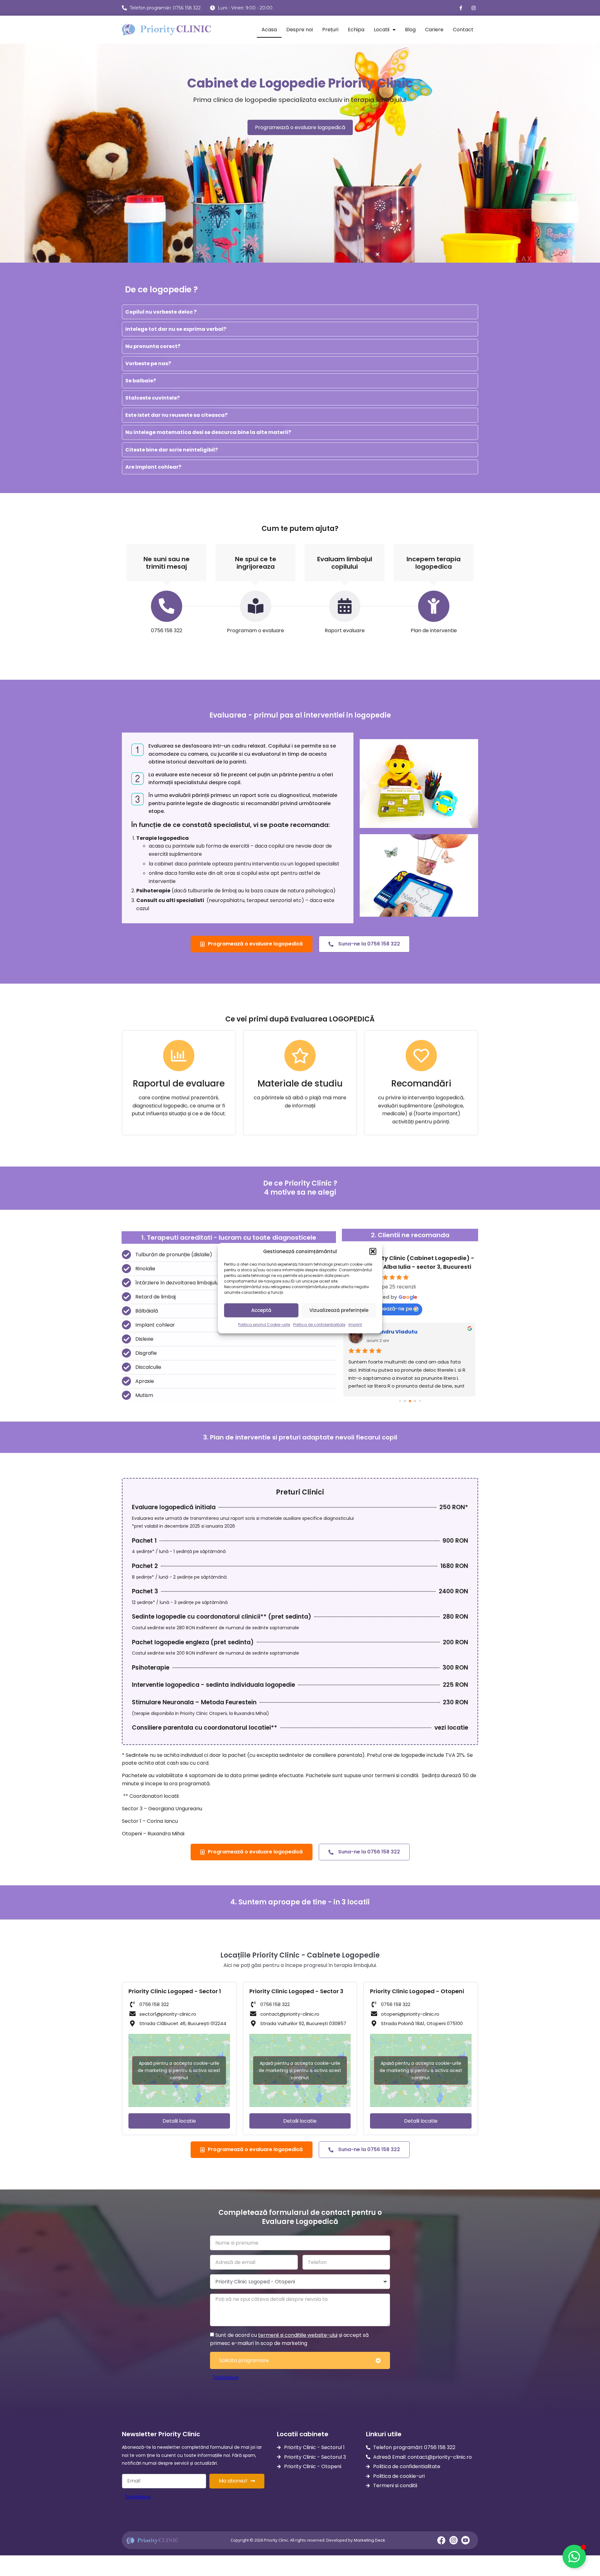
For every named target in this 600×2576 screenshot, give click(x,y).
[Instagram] (473, 8)
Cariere (434, 30)
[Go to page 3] (415, 1401)
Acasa (269, 30)
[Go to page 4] (420, 1401)
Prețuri (330, 30)
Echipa (356, 30)
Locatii (382, 30)
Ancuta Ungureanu (393, 1332)
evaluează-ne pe (391, 1309)
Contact (463, 30)
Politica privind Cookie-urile (264, 1325)
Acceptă (261, 1310)
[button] (373, 1252)
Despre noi (300, 30)
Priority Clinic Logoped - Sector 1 (175, 1991)
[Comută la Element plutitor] (574, 2556)
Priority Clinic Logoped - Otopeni (417, 1991)
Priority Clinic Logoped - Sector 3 (296, 1991)
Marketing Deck (370, 2540)
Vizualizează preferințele (339, 1310)
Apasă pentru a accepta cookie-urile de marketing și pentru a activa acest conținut (179, 2070)
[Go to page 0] (400, 1401)
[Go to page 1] (405, 1401)
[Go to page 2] (410, 1401)
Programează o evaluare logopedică (300, 127)
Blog (410, 30)
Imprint (355, 1325)
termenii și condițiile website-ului (298, 2335)
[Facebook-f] (461, 8)
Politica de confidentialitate (319, 1325)
